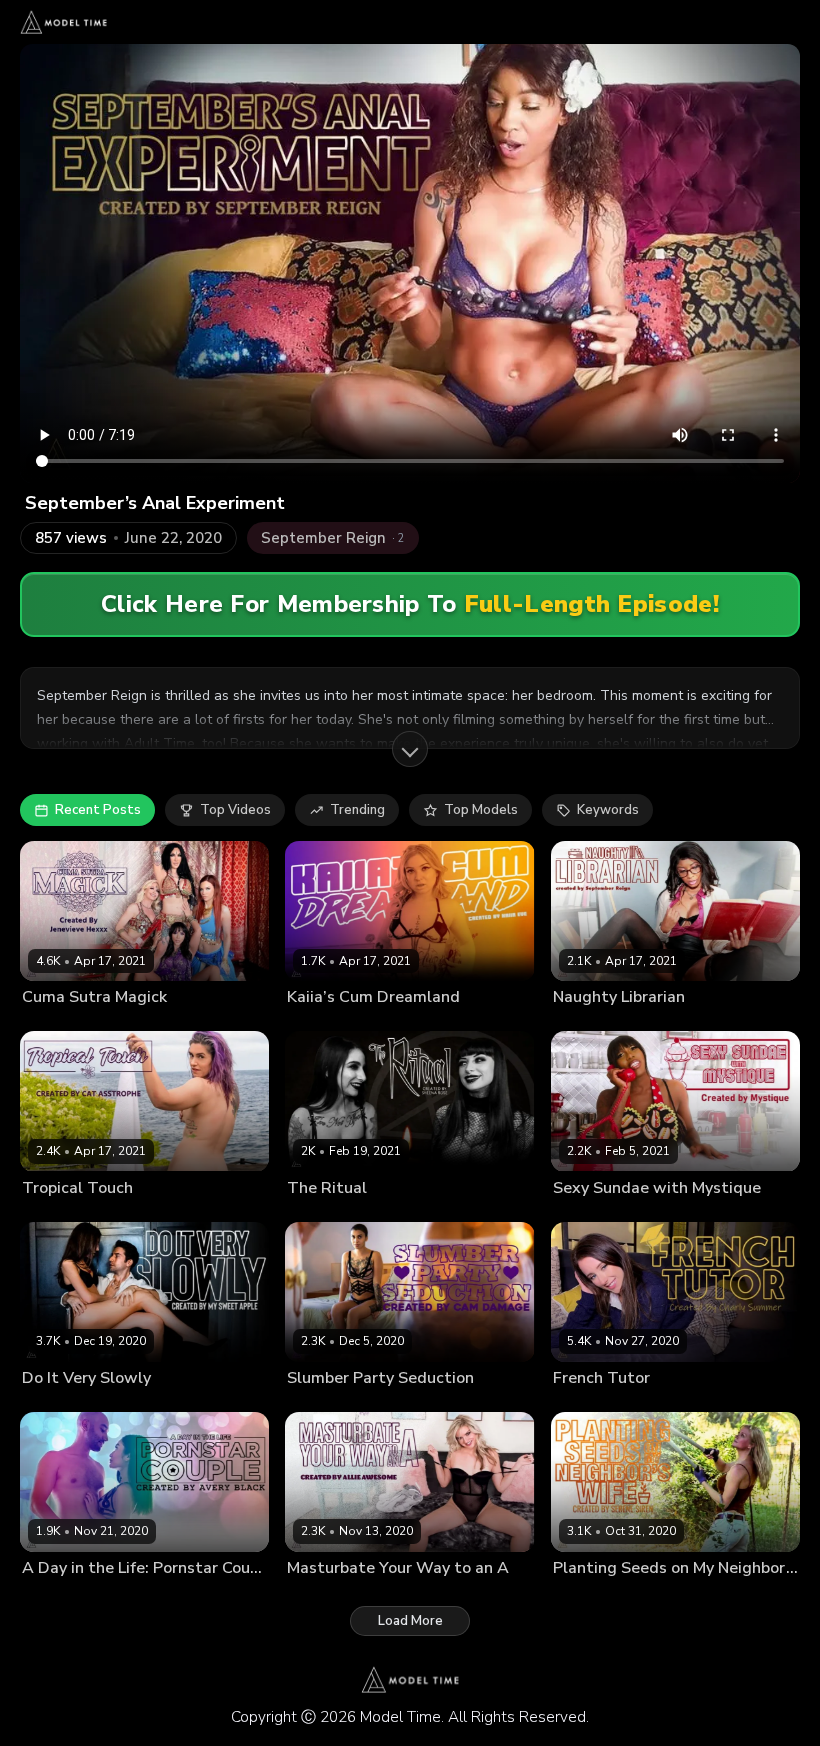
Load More (410, 1621)
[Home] (63, 22)
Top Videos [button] (235, 810)
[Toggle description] (410, 749)
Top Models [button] (481, 810)
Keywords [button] (608, 810)
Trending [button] (357, 810)
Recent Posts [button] (98, 810)
